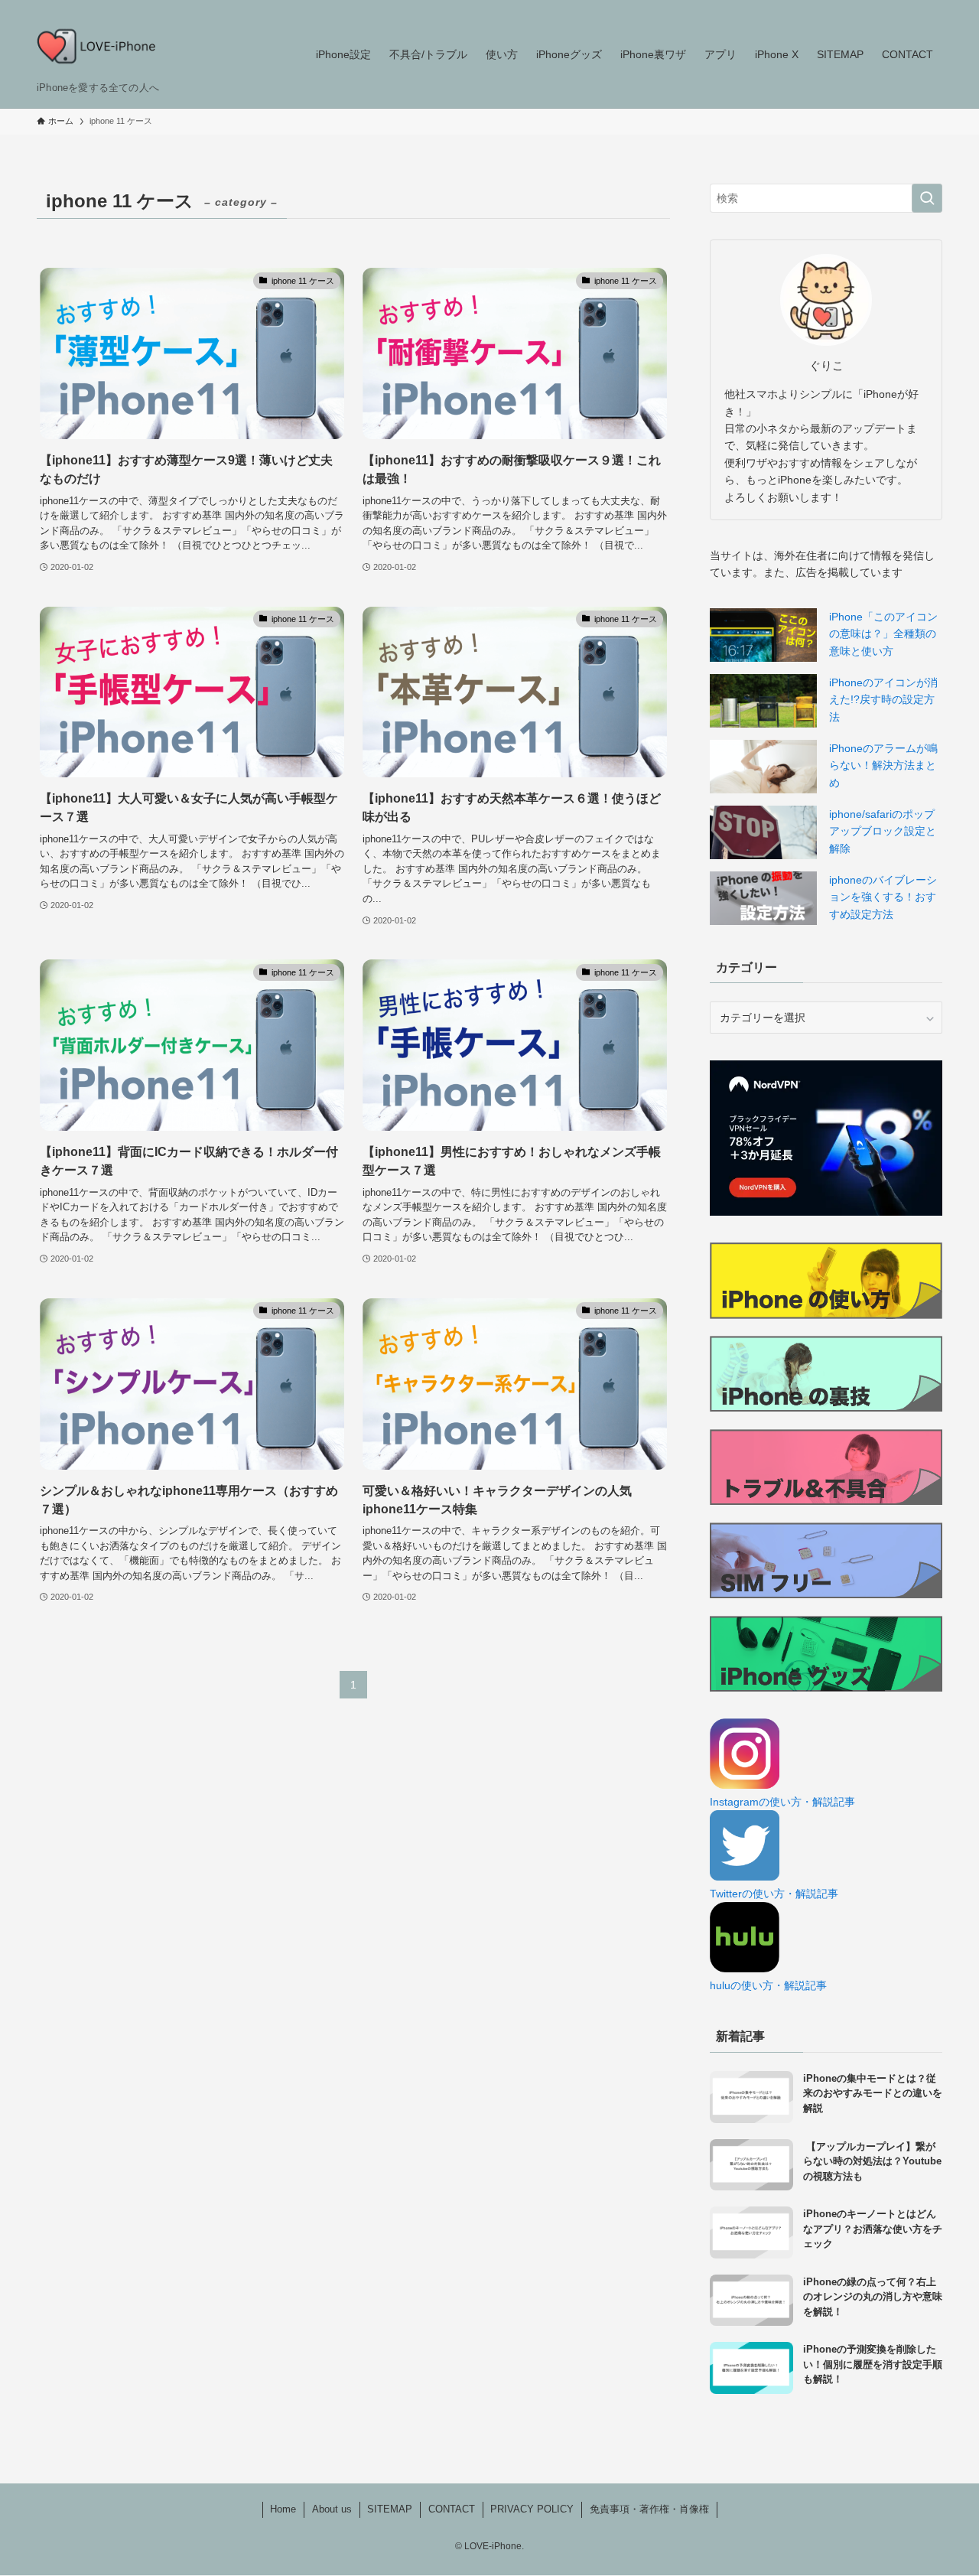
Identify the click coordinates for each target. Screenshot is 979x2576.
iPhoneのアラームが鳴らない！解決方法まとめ (883, 765)
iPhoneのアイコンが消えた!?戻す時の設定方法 (883, 700)
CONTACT (452, 2509)
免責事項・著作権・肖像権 (649, 2509)
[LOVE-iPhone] (96, 46)
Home (283, 2509)
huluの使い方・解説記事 (768, 1985)
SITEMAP (390, 2509)
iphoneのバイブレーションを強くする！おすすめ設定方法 (883, 897)
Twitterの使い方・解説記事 (774, 1894)
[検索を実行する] (927, 198)
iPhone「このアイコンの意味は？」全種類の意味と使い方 (883, 634)
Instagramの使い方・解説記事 (782, 1802)
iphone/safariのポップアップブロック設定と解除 (883, 831)
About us (332, 2509)
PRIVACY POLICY (532, 2509)
